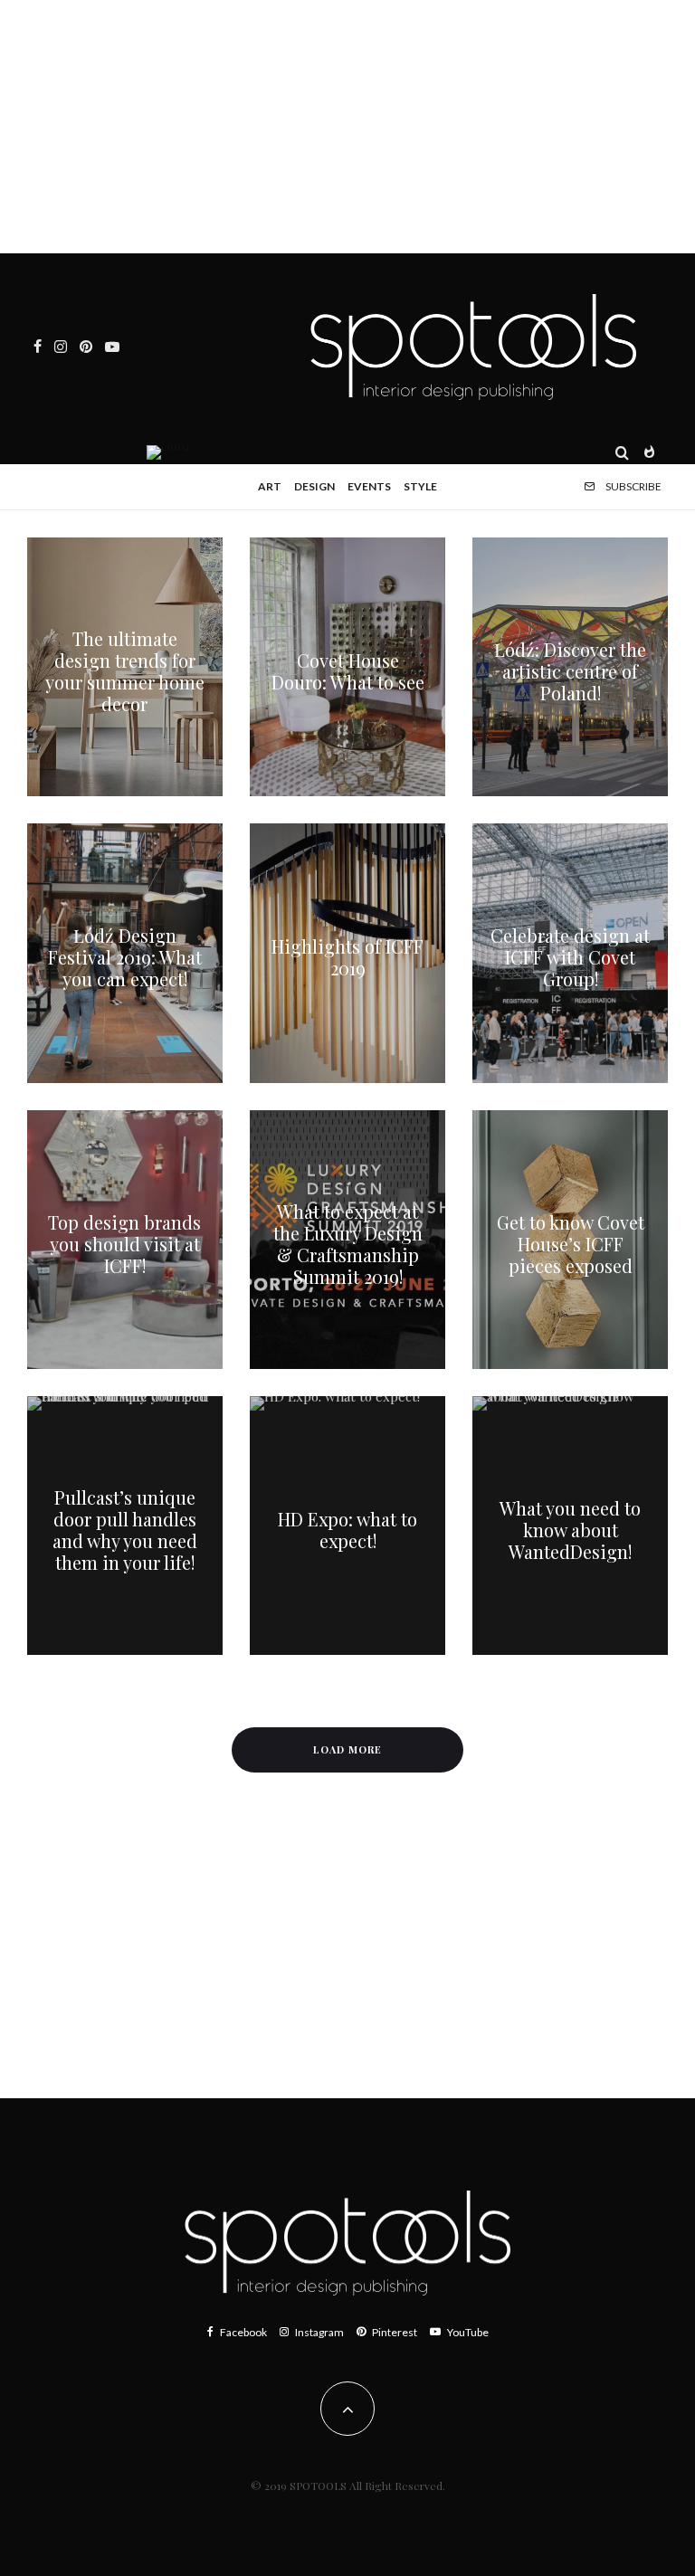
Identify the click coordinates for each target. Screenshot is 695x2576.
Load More (347, 1749)
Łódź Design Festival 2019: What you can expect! (125, 957)
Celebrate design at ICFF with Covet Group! (570, 957)
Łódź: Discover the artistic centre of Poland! (570, 671)
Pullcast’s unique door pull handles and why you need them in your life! (125, 1530)
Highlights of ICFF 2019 (347, 957)
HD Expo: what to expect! (347, 1530)
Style (420, 486)
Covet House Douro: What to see (348, 671)
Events (369, 486)
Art (270, 486)
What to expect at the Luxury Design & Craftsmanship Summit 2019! (348, 1244)
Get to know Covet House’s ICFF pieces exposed (571, 1244)
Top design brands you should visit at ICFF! (124, 1244)
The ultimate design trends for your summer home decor (125, 671)
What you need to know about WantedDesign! (570, 1530)
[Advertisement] (347, 127)
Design (314, 486)
